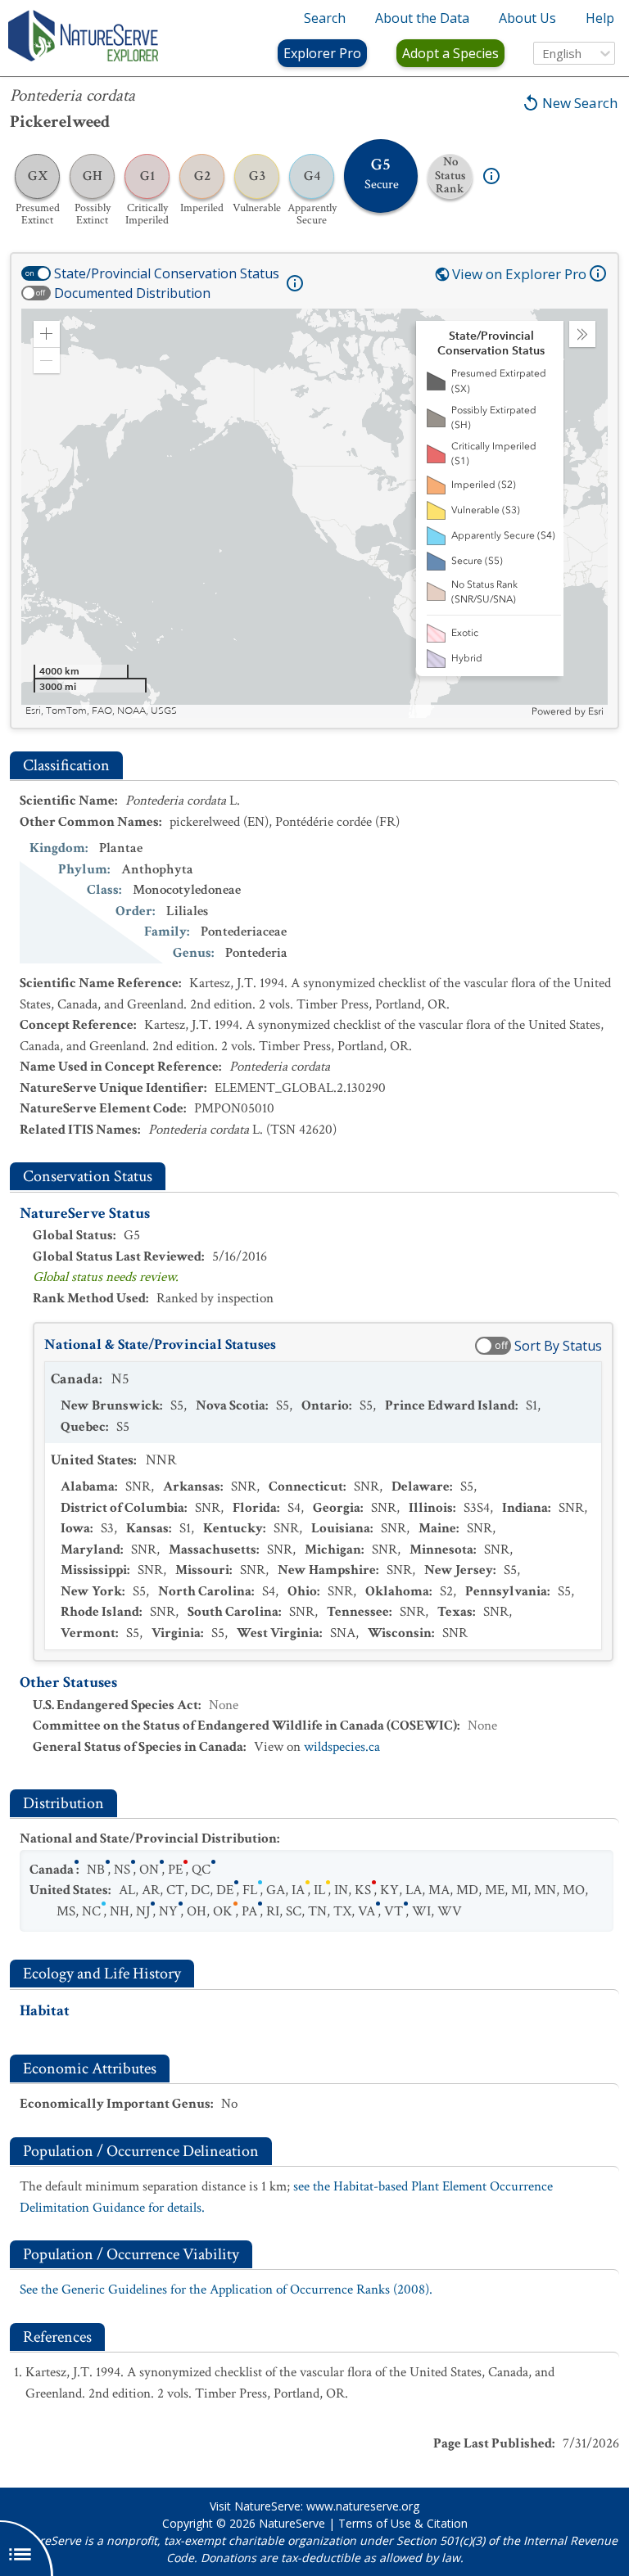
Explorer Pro (322, 53)
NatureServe (292, 2523)
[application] (314, 513)
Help (600, 18)
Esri (596, 711)
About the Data (422, 18)
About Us (527, 18)
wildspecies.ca (342, 1747)
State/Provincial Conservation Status (167, 273)
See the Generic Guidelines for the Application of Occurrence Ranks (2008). (226, 2290)
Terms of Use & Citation (403, 2523)
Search (325, 18)
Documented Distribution (132, 293)
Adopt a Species (450, 53)
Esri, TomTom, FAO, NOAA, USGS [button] (101, 711)
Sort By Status (558, 1346)
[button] (47, 334)
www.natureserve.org (363, 2506)
